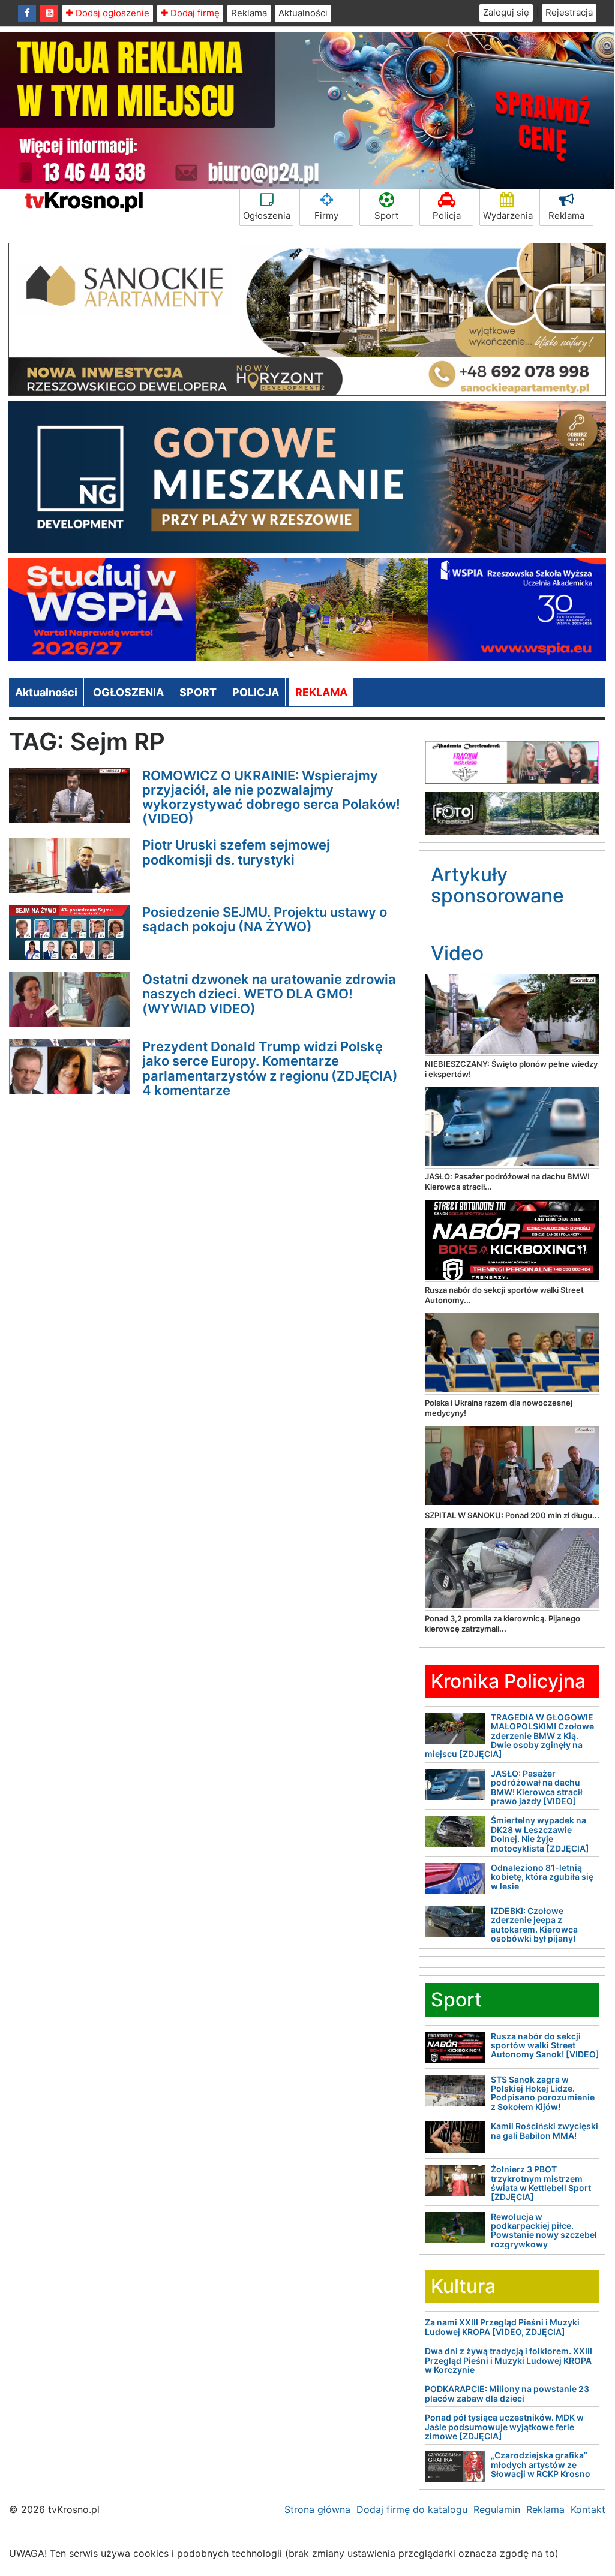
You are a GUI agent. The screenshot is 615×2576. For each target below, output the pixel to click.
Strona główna (317, 2509)
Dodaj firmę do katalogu (412, 2509)
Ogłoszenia (267, 216)
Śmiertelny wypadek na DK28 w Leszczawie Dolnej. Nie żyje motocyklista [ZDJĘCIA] (540, 1834)
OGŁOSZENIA (128, 692)
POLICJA (256, 692)
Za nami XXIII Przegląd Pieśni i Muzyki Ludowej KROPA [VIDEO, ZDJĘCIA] (502, 2327)
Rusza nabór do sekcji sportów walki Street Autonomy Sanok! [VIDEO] (545, 2045)
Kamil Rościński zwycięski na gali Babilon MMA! (544, 2130)
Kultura (463, 2286)
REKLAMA (321, 692)
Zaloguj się (506, 12)
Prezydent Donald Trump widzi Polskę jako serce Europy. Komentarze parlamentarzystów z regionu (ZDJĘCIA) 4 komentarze (270, 1068)
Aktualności (303, 13)
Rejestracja (569, 12)
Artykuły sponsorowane (497, 885)
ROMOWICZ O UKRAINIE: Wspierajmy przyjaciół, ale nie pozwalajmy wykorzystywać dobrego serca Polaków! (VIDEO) (271, 797)
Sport (386, 216)
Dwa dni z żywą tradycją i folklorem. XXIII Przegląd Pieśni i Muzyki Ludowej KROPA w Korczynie (508, 2360)
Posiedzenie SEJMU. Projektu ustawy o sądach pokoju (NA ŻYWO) (265, 919)
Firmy (326, 216)
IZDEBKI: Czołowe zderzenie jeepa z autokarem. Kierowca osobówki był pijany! (534, 1925)
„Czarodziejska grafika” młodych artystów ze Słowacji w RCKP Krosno (541, 2464)
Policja (447, 216)
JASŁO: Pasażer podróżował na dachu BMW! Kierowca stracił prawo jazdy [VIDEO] (537, 1787)
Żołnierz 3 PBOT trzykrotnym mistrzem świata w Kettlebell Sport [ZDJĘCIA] (541, 2183)
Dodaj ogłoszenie (111, 13)
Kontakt (588, 2509)
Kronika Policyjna (508, 1681)
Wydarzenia (508, 216)
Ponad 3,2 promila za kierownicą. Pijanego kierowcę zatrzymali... (502, 1623)
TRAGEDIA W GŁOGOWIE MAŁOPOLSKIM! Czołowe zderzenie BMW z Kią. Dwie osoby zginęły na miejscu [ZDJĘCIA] (509, 1736)
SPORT (198, 692)
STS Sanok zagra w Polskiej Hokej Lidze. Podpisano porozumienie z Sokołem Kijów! (543, 2093)
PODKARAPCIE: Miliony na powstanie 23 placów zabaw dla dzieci (507, 2393)
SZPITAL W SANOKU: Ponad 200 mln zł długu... (512, 1515)
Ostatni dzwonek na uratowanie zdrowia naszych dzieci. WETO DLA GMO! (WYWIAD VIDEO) (269, 994)
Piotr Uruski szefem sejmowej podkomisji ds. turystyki (236, 852)
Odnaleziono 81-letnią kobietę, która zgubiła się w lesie (542, 1877)
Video (457, 953)
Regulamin (497, 2509)
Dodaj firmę (194, 13)
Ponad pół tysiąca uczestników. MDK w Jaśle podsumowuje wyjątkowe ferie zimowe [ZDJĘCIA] (504, 2427)
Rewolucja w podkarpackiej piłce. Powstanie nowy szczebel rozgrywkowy (544, 2230)
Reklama (249, 13)
